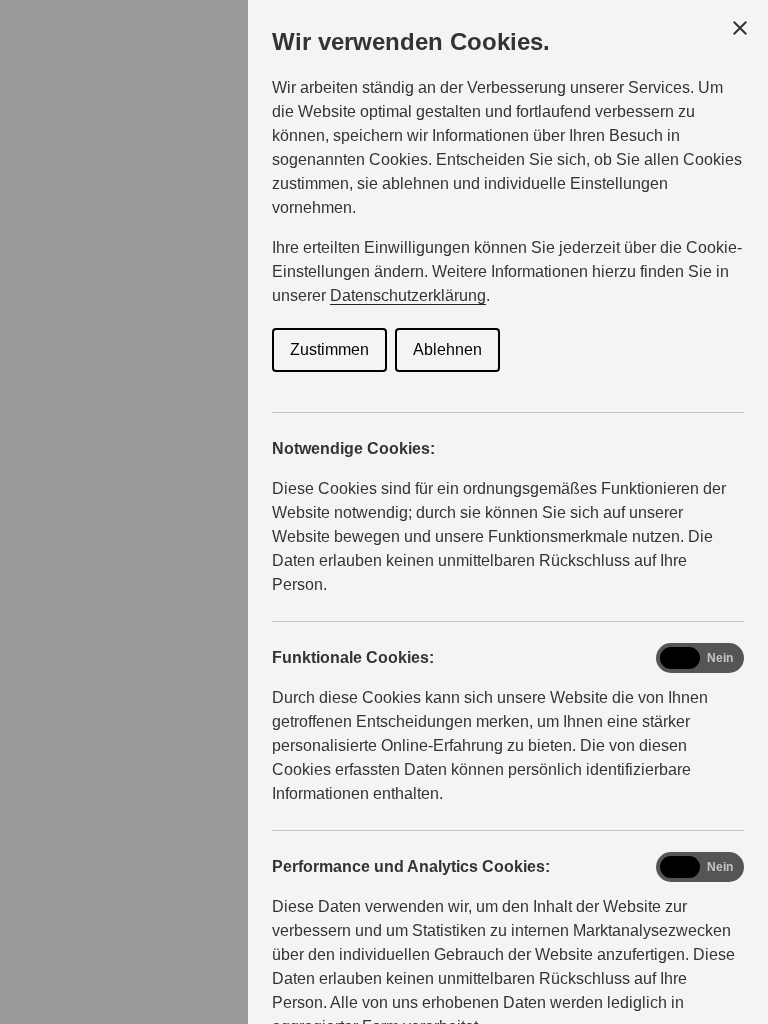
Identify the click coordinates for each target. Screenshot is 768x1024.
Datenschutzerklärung (408, 295)
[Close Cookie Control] (740, 28)
